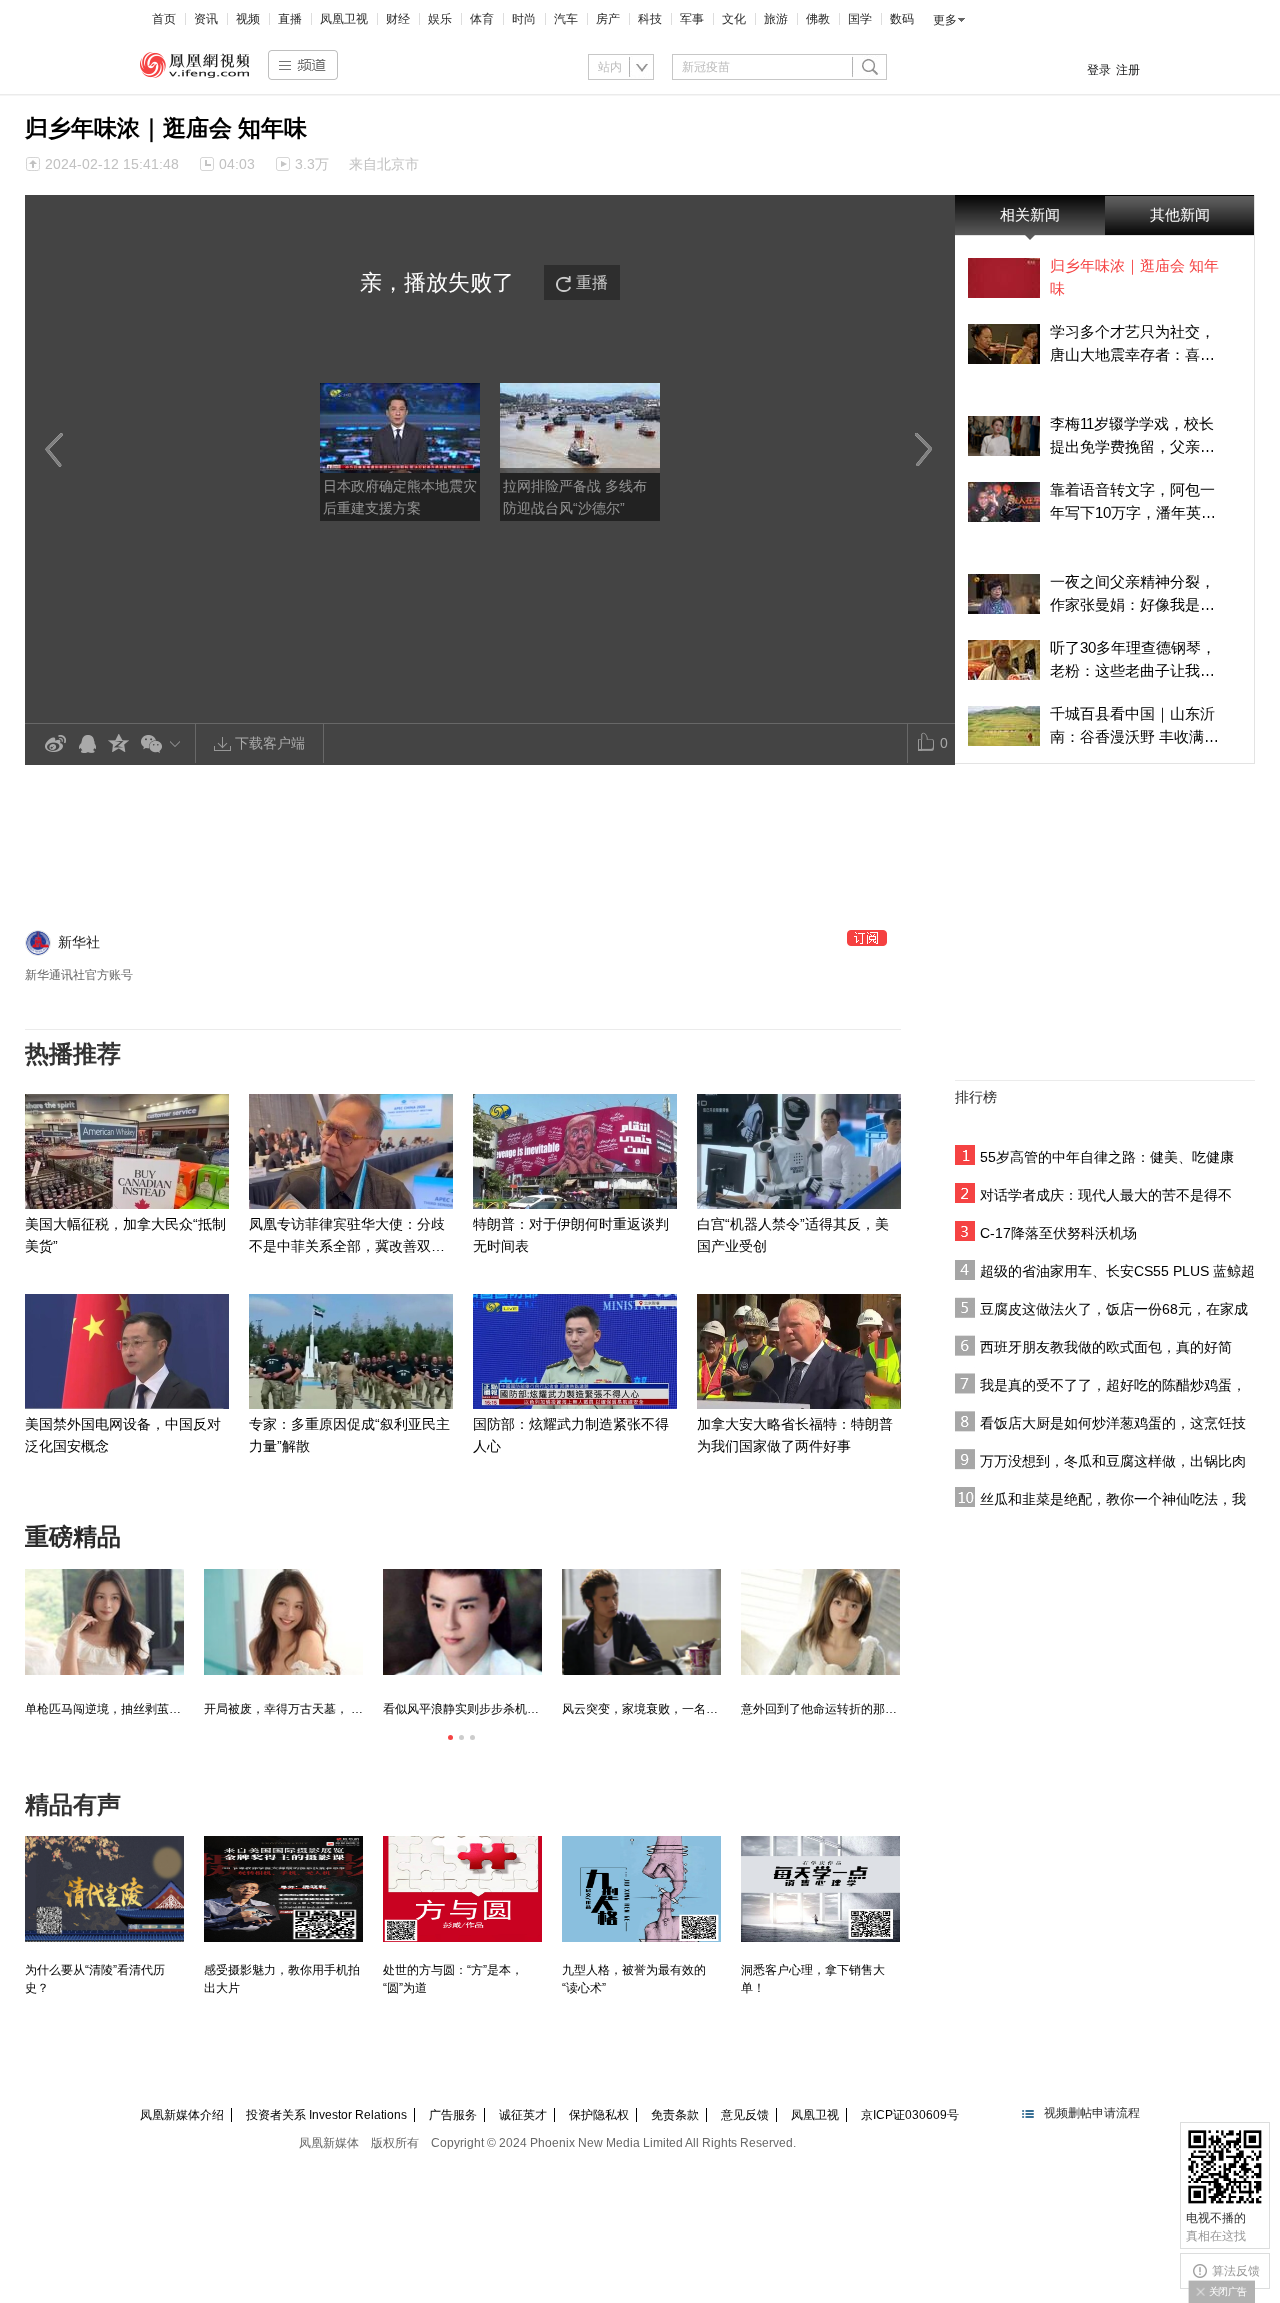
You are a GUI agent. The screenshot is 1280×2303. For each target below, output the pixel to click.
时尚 (524, 19)
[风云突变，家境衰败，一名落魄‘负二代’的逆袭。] (641, 1622)
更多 (945, 20)
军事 (692, 19)
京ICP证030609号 (910, 2115)
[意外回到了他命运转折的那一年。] (820, 1622)
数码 (902, 19)
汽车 (566, 19)
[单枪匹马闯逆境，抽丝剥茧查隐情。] (104, 1622)
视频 (248, 19)
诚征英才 (523, 2115)
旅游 (776, 19)
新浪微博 (55, 744)
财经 (398, 19)
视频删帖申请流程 (1092, 2113)
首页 (164, 19)
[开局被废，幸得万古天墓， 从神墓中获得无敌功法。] (283, 1622)
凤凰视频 (195, 65)
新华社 (79, 942)
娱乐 (440, 19)
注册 (1128, 70)
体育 (482, 19)
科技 (650, 19)
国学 (860, 19)
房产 (608, 19)
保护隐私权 (599, 2115)
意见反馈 (745, 2115)
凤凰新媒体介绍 (182, 2115)
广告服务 (453, 2115)
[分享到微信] (164, 743)
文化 (734, 19)
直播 (290, 19)
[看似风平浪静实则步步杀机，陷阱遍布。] (462, 1622)
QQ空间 (119, 744)
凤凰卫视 (344, 19)
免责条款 (675, 2115)
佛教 (818, 19)
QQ (87, 744)
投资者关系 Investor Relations (326, 2115)
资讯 (206, 19)
